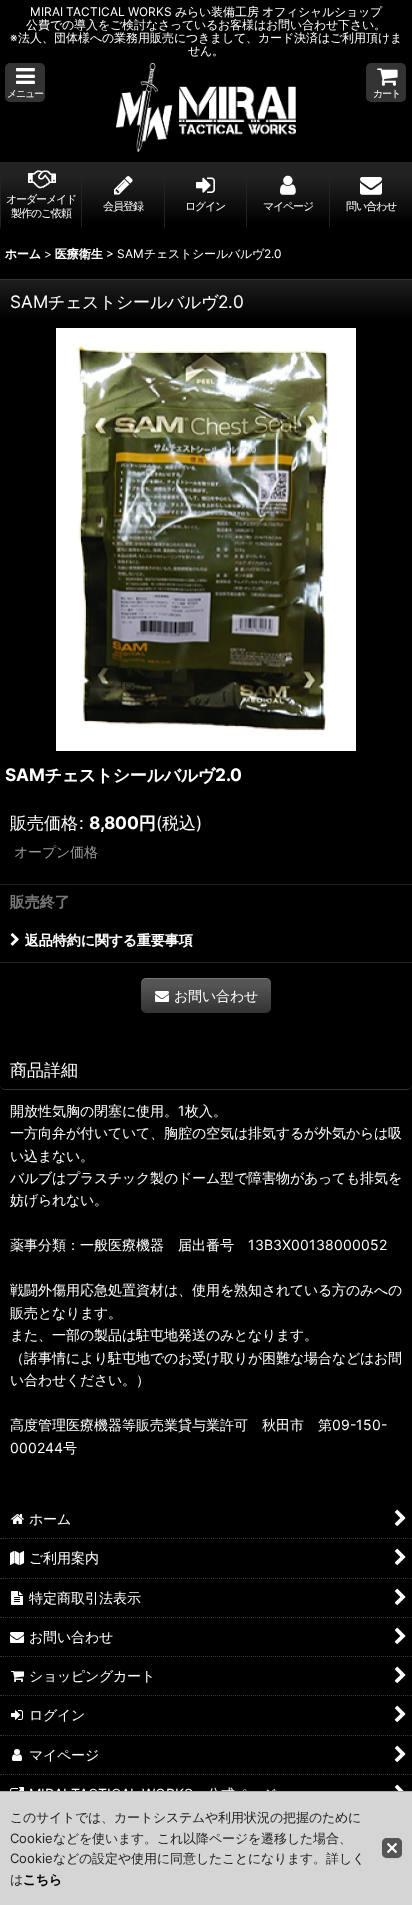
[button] (25, 82)
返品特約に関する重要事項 (109, 939)
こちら (42, 1879)
